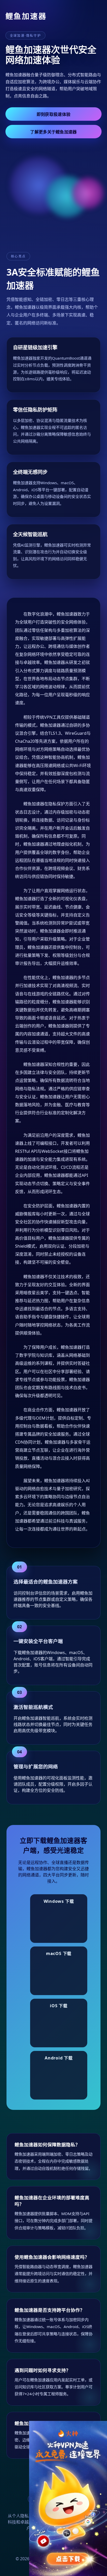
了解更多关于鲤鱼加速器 (53, 132)
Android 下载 (59, 2058)
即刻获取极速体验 (54, 114)
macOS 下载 (59, 1953)
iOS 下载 (59, 2006)
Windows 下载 (59, 1901)
